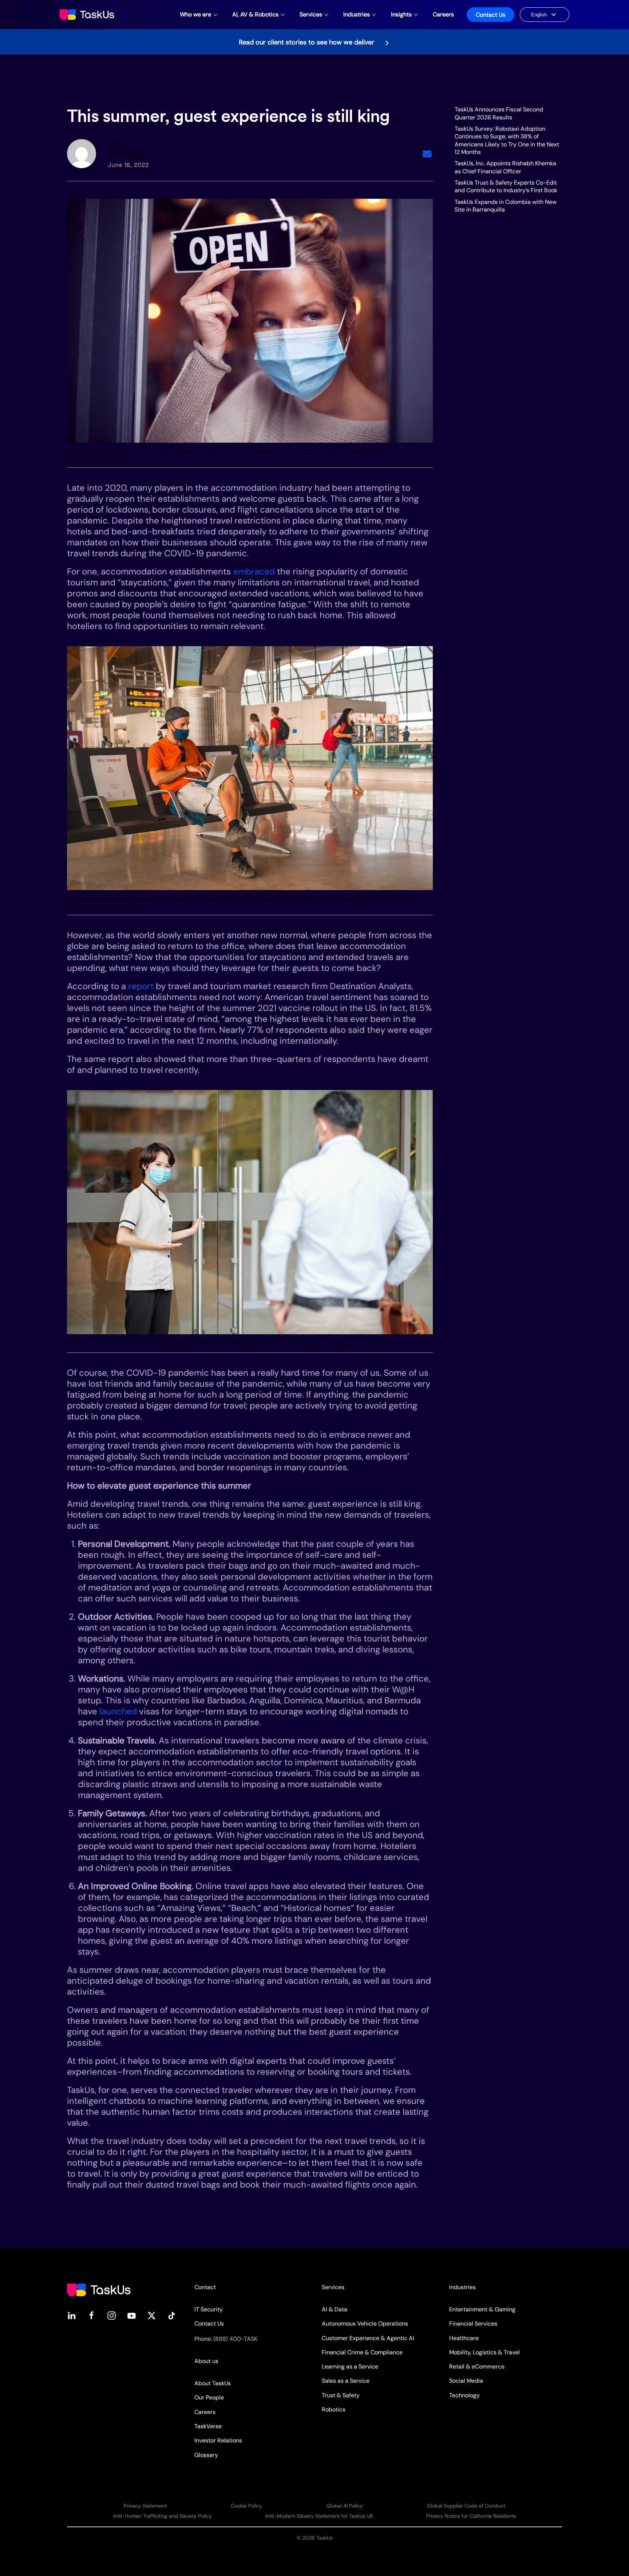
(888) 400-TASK (235, 2339)
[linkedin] (72, 2315)
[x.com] (152, 2315)
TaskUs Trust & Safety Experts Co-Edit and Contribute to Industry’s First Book (506, 186)
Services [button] (311, 14)
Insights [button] (401, 14)
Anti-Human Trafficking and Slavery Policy (162, 2516)
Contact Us (490, 15)
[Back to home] (88, 15)
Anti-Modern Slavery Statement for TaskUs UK (319, 2516)
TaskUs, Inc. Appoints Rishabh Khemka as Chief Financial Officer (505, 167)
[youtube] (132, 2315)
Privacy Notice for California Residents (471, 2516)
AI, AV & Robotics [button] (255, 14)
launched (118, 1711)
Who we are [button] (195, 14)
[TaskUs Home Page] (99, 2289)
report (141, 986)
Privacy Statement (145, 2506)
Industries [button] (357, 14)
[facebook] (92, 2315)
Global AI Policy (345, 2506)
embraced (254, 571)
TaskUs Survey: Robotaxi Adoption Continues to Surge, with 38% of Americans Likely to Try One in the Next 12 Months (507, 140)
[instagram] (112, 2315)
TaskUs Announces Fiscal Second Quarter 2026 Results (499, 113)
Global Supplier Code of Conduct (466, 2506)
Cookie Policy (246, 2506)
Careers (443, 14)
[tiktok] (172, 2315)
